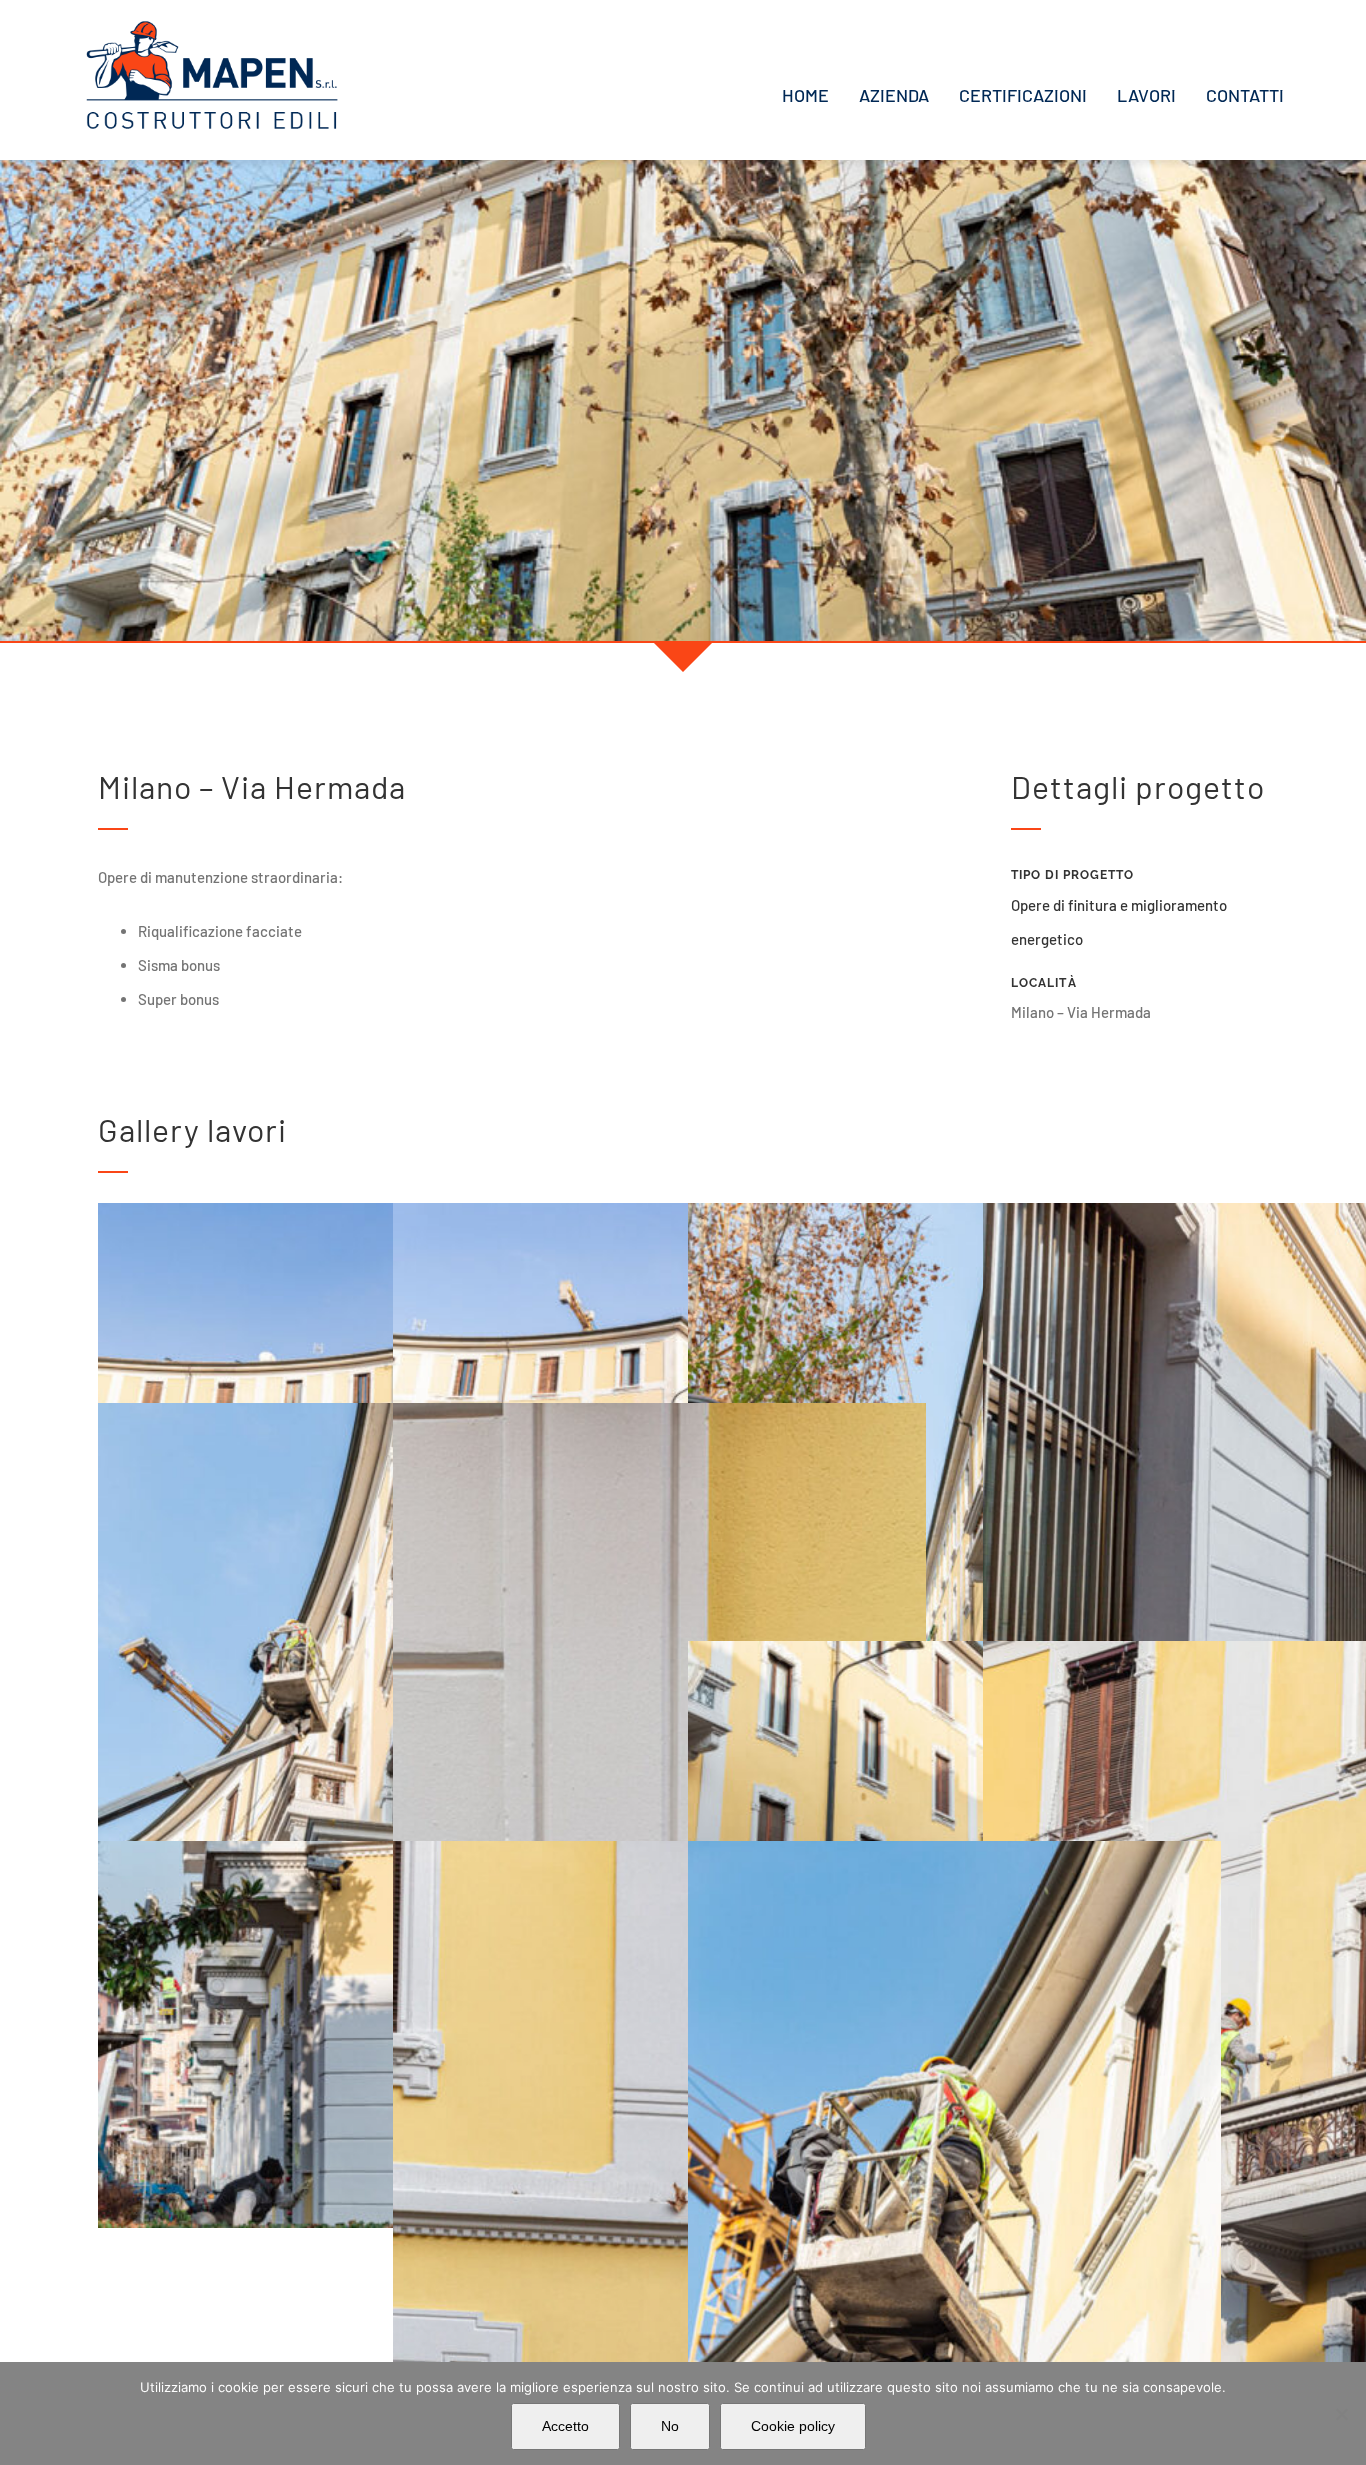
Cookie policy (793, 2426)
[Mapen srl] (212, 27)
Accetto (565, 2426)
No (670, 2426)
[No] (1341, 2414)
